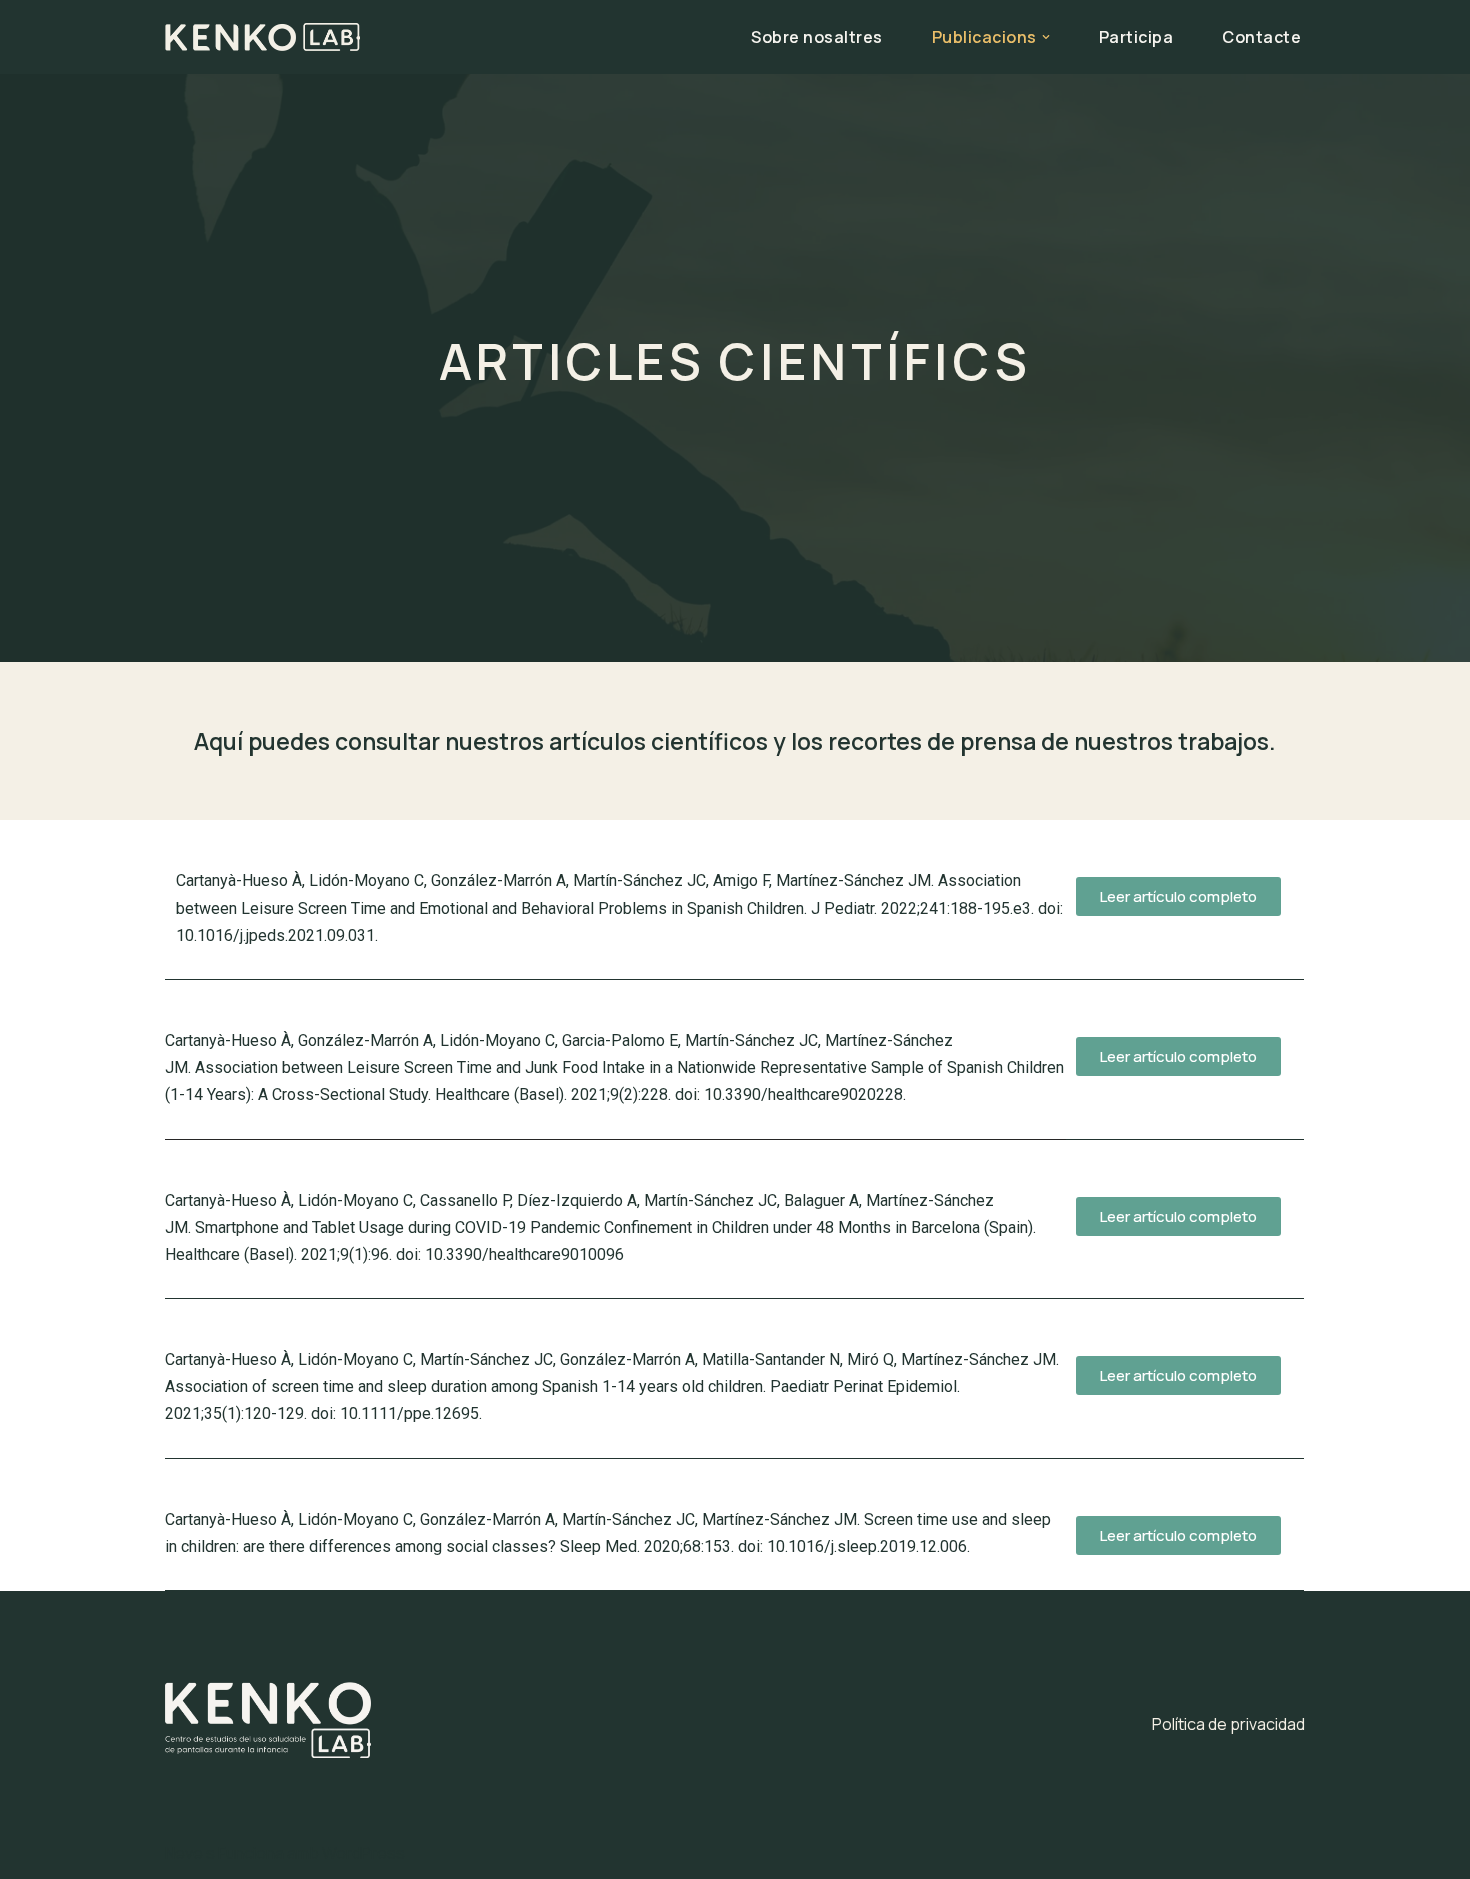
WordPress (363, 1853)
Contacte (1261, 37)
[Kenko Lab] (262, 37)
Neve (184, 1853)
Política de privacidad (1228, 1724)
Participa (1136, 37)
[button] (1046, 37)
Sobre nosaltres (817, 37)
